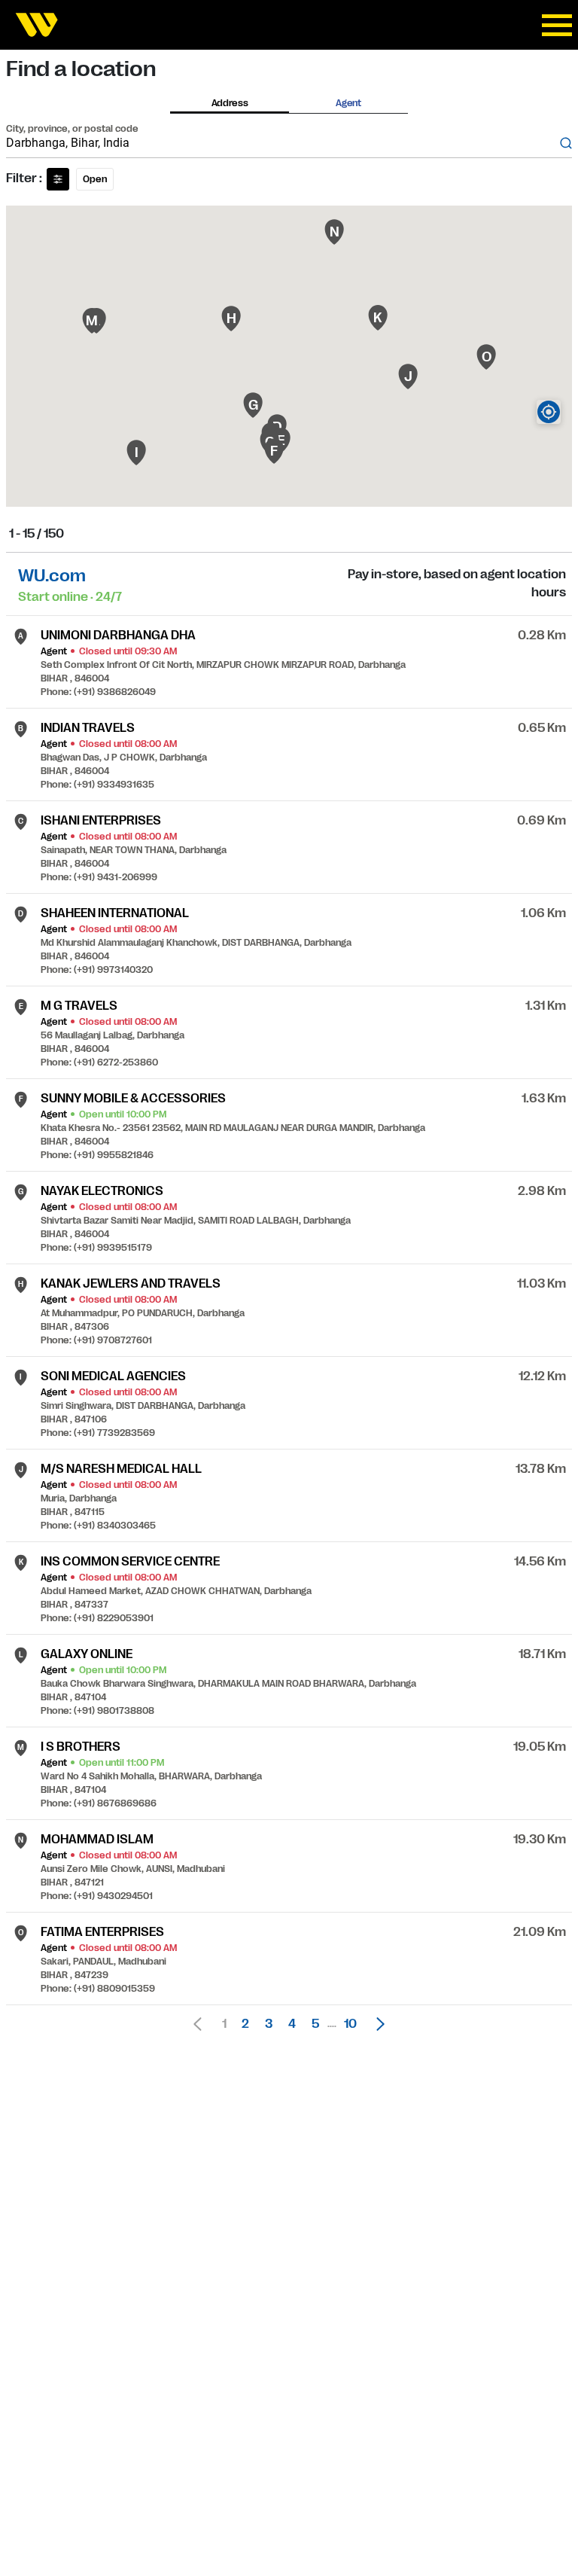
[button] (376, 2024)
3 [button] (269, 2024)
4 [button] (292, 2024)
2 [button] (245, 2024)
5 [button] (315, 2024)
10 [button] (350, 2024)
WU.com (52, 576)
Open (95, 179)
